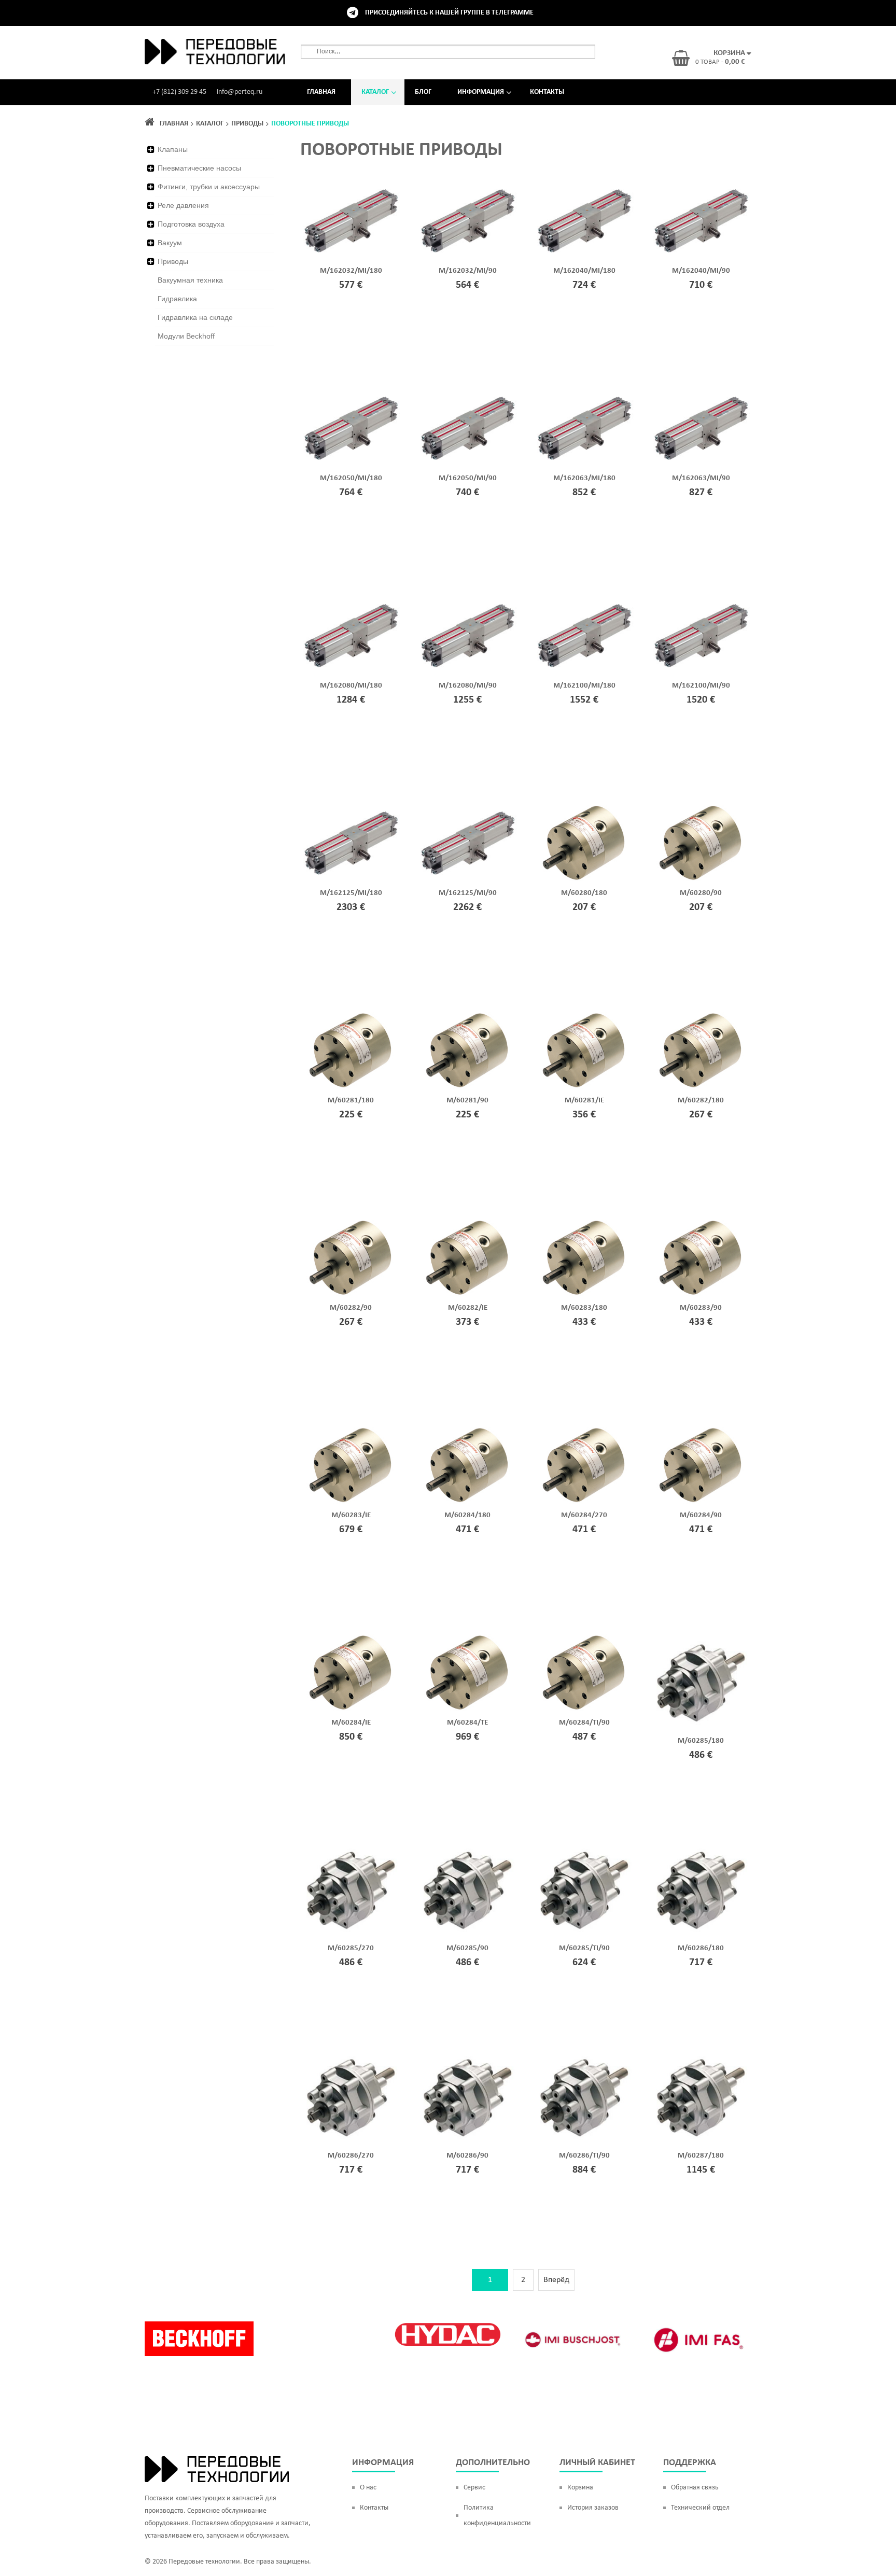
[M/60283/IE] (351, 1465)
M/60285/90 (467, 1948)
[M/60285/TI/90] (584, 1889)
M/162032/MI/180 (351, 271)
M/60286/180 (701, 1948)
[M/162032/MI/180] (351, 221)
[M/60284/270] (584, 1465)
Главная (321, 92)
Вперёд (556, 2280)
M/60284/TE (467, 1723)
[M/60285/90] (467, 1889)
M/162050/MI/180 (351, 478)
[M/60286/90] (467, 2097)
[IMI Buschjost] (572, 2340)
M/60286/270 (351, 2156)
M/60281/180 (351, 1101)
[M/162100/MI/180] (584, 636)
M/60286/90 (467, 2156)
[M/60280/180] (584, 843)
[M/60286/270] (351, 2097)
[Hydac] (448, 2334)
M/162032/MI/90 (468, 271)
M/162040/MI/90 (701, 271)
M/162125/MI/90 (468, 893)
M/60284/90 (701, 1515)
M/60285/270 (351, 1948)
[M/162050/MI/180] (351, 428)
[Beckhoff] (199, 2339)
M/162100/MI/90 (701, 686)
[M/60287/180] (701, 2097)
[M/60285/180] (701, 1682)
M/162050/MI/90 (468, 478)
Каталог (375, 92)
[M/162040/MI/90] (701, 221)
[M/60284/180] (467, 1465)
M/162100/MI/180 (584, 686)
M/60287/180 (701, 2156)
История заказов (593, 2508)
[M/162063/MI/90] (701, 428)
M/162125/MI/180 (351, 893)
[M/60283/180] (584, 1258)
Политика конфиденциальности (497, 2516)
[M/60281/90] (467, 1051)
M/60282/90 (351, 1308)
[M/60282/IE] (467, 1258)
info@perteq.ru (240, 92)
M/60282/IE (468, 1308)
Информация (481, 92)
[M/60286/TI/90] (584, 2097)
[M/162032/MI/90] (467, 221)
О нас (368, 2488)
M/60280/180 (584, 893)
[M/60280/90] (701, 843)
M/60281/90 (467, 1101)
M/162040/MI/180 (584, 271)
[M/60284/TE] (467, 1673)
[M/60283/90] (701, 1258)
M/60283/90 (701, 1308)
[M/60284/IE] (351, 1673)
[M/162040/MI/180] (584, 221)
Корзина (580, 2488)
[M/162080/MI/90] (467, 636)
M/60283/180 (584, 1308)
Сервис (474, 2488)
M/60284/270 (584, 1515)
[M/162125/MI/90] (467, 843)
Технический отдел (700, 2508)
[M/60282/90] (351, 1258)
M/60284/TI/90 (584, 1723)
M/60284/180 (467, 1515)
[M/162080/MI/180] (351, 636)
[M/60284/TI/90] (584, 1673)
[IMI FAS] (697, 2340)
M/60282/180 (701, 1101)
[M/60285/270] (351, 1889)
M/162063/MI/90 (701, 478)
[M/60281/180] (351, 1051)
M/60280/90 (701, 893)
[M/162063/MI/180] (584, 428)
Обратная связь (695, 2488)
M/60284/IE (351, 1723)
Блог (423, 92)
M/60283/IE (351, 1515)
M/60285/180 (701, 1741)
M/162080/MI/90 (468, 686)
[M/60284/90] (701, 1465)
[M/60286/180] (701, 1889)
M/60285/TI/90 (584, 1948)
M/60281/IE (584, 1101)
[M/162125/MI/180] (351, 843)
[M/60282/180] (701, 1051)
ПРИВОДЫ (247, 124)
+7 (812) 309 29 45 (179, 92)
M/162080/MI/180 (351, 686)
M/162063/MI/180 (584, 478)
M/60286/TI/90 (584, 2156)
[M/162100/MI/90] (701, 636)
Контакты (547, 92)
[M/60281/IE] (584, 1051)
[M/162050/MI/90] (467, 428)
